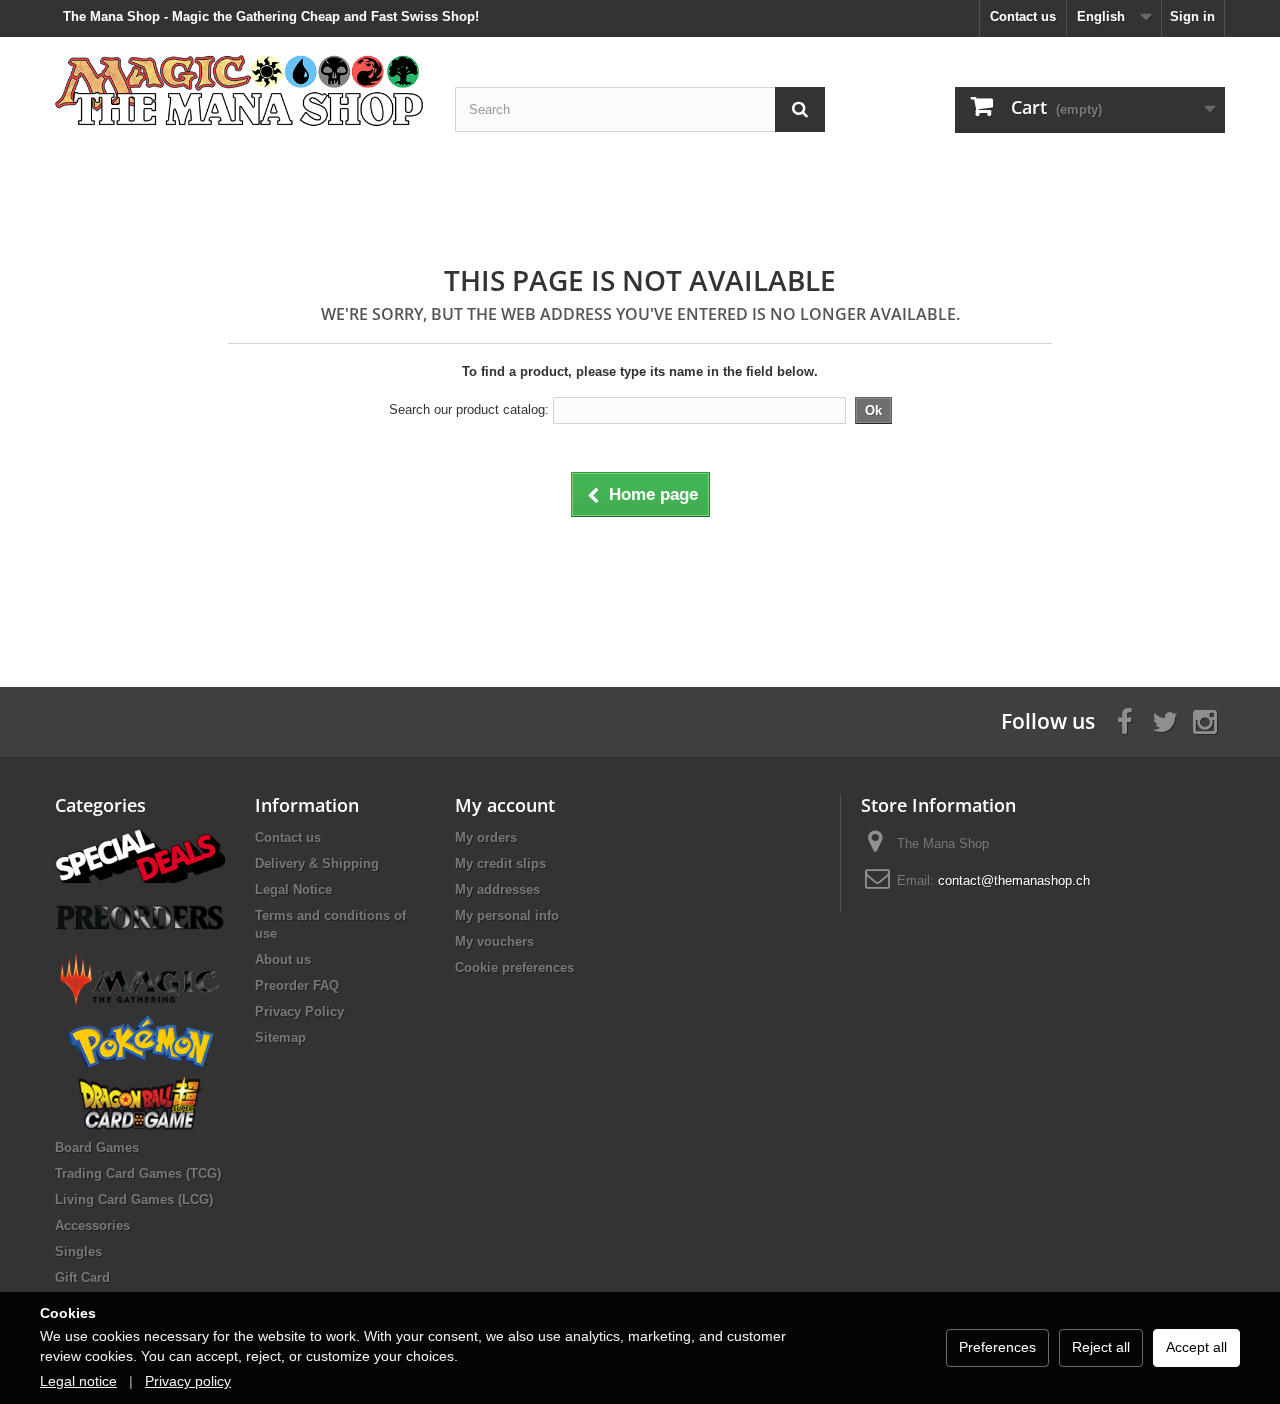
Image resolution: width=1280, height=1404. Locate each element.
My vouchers (494, 941)
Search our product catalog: (469, 409)
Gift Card (82, 1277)
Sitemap (280, 1037)
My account (505, 805)
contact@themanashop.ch (1014, 880)
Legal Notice (293, 889)
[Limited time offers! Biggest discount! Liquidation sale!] (140, 854)
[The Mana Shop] (240, 89)
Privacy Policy (299, 1011)
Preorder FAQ (297, 985)
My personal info (507, 915)
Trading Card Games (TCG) (138, 1173)
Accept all (1196, 1347)
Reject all (1101, 1347)
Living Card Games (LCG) (134, 1199)
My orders (486, 837)
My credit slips (500, 863)
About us (283, 959)
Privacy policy (188, 1381)
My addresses (497, 889)
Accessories (92, 1225)
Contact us (1023, 16)
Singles (78, 1251)
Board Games (97, 1147)
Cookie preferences (514, 967)
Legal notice (78, 1381)
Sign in (1192, 16)
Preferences (997, 1347)
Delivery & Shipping (317, 863)
